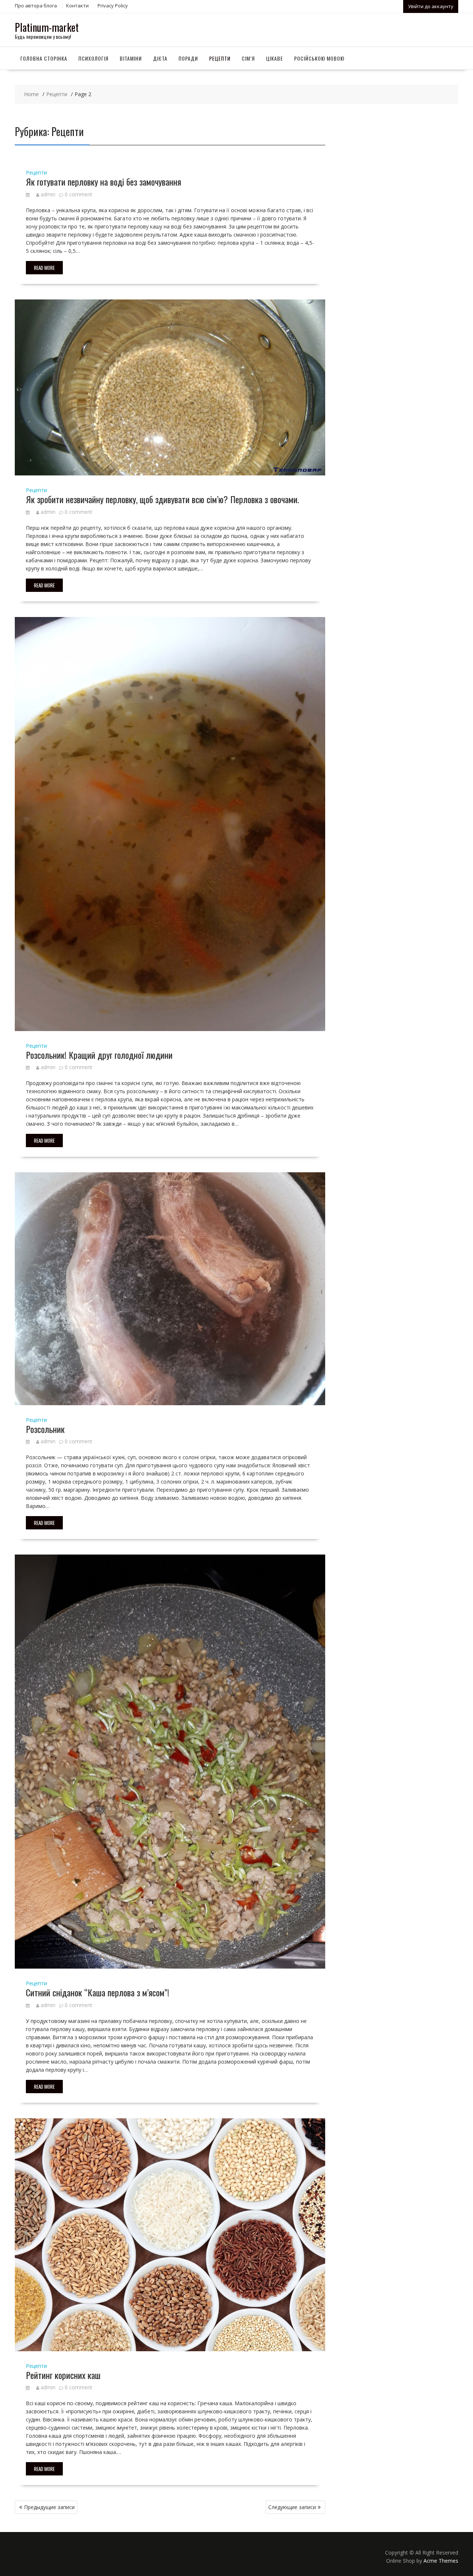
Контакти (77, 6)
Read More (44, 268)
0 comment (79, 194)
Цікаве (275, 58)
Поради (188, 58)
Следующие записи (292, 2507)
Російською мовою (319, 58)
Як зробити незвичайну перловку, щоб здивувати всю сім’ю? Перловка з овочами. (162, 499)
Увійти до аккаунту (431, 6)
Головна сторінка (44, 58)
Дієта (160, 58)
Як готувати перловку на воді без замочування (103, 182)
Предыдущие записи (49, 2507)
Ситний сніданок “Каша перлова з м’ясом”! (98, 1992)
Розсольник (45, 1429)
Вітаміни (131, 58)
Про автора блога (36, 6)
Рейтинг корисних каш (63, 2375)
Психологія (93, 58)
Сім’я (248, 58)
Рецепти (220, 58)
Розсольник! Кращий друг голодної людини (99, 1055)
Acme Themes (441, 2561)
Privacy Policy (113, 6)
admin (48, 194)
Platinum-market (47, 27)
